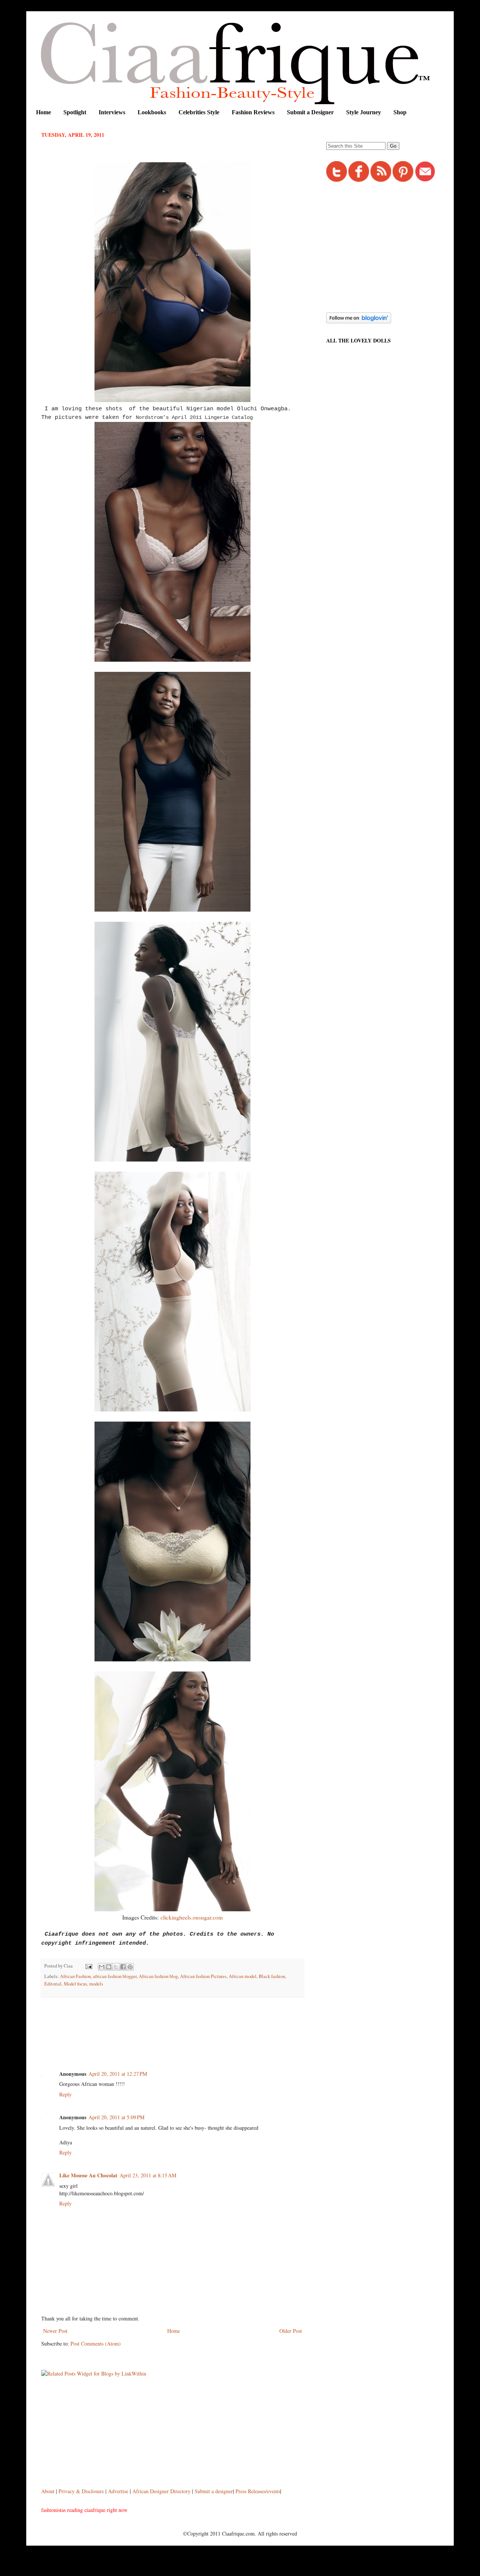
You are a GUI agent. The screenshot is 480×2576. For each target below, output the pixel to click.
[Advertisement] (178, 2024)
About (49, 2491)
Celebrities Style (199, 112)
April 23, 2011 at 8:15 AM (148, 2175)
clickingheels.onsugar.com (192, 1917)
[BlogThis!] (109, 1967)
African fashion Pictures (203, 1976)
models (96, 1984)
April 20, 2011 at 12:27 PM (118, 2074)
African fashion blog (158, 1976)
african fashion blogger (115, 1976)
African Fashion (75, 1976)
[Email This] (102, 1967)
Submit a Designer (310, 112)
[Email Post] (88, 1966)
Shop (400, 112)
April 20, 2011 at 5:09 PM (116, 2117)
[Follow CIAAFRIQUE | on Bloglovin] (359, 321)
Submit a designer (214, 2491)
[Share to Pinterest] (130, 1967)
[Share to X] (116, 1967)
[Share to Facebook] (123, 1967)
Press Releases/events (258, 2491)
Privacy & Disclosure (82, 2491)
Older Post (291, 2331)
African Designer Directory (161, 2491)
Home (43, 112)
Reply (65, 2094)
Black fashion (272, 1976)
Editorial (53, 1984)
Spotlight (75, 112)
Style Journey (364, 112)
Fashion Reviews (253, 112)
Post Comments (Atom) (96, 2344)
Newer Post (55, 2331)
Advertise (119, 2491)
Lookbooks (152, 112)
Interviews (112, 112)
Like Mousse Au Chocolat (88, 2175)
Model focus (75, 1984)
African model (243, 1976)
